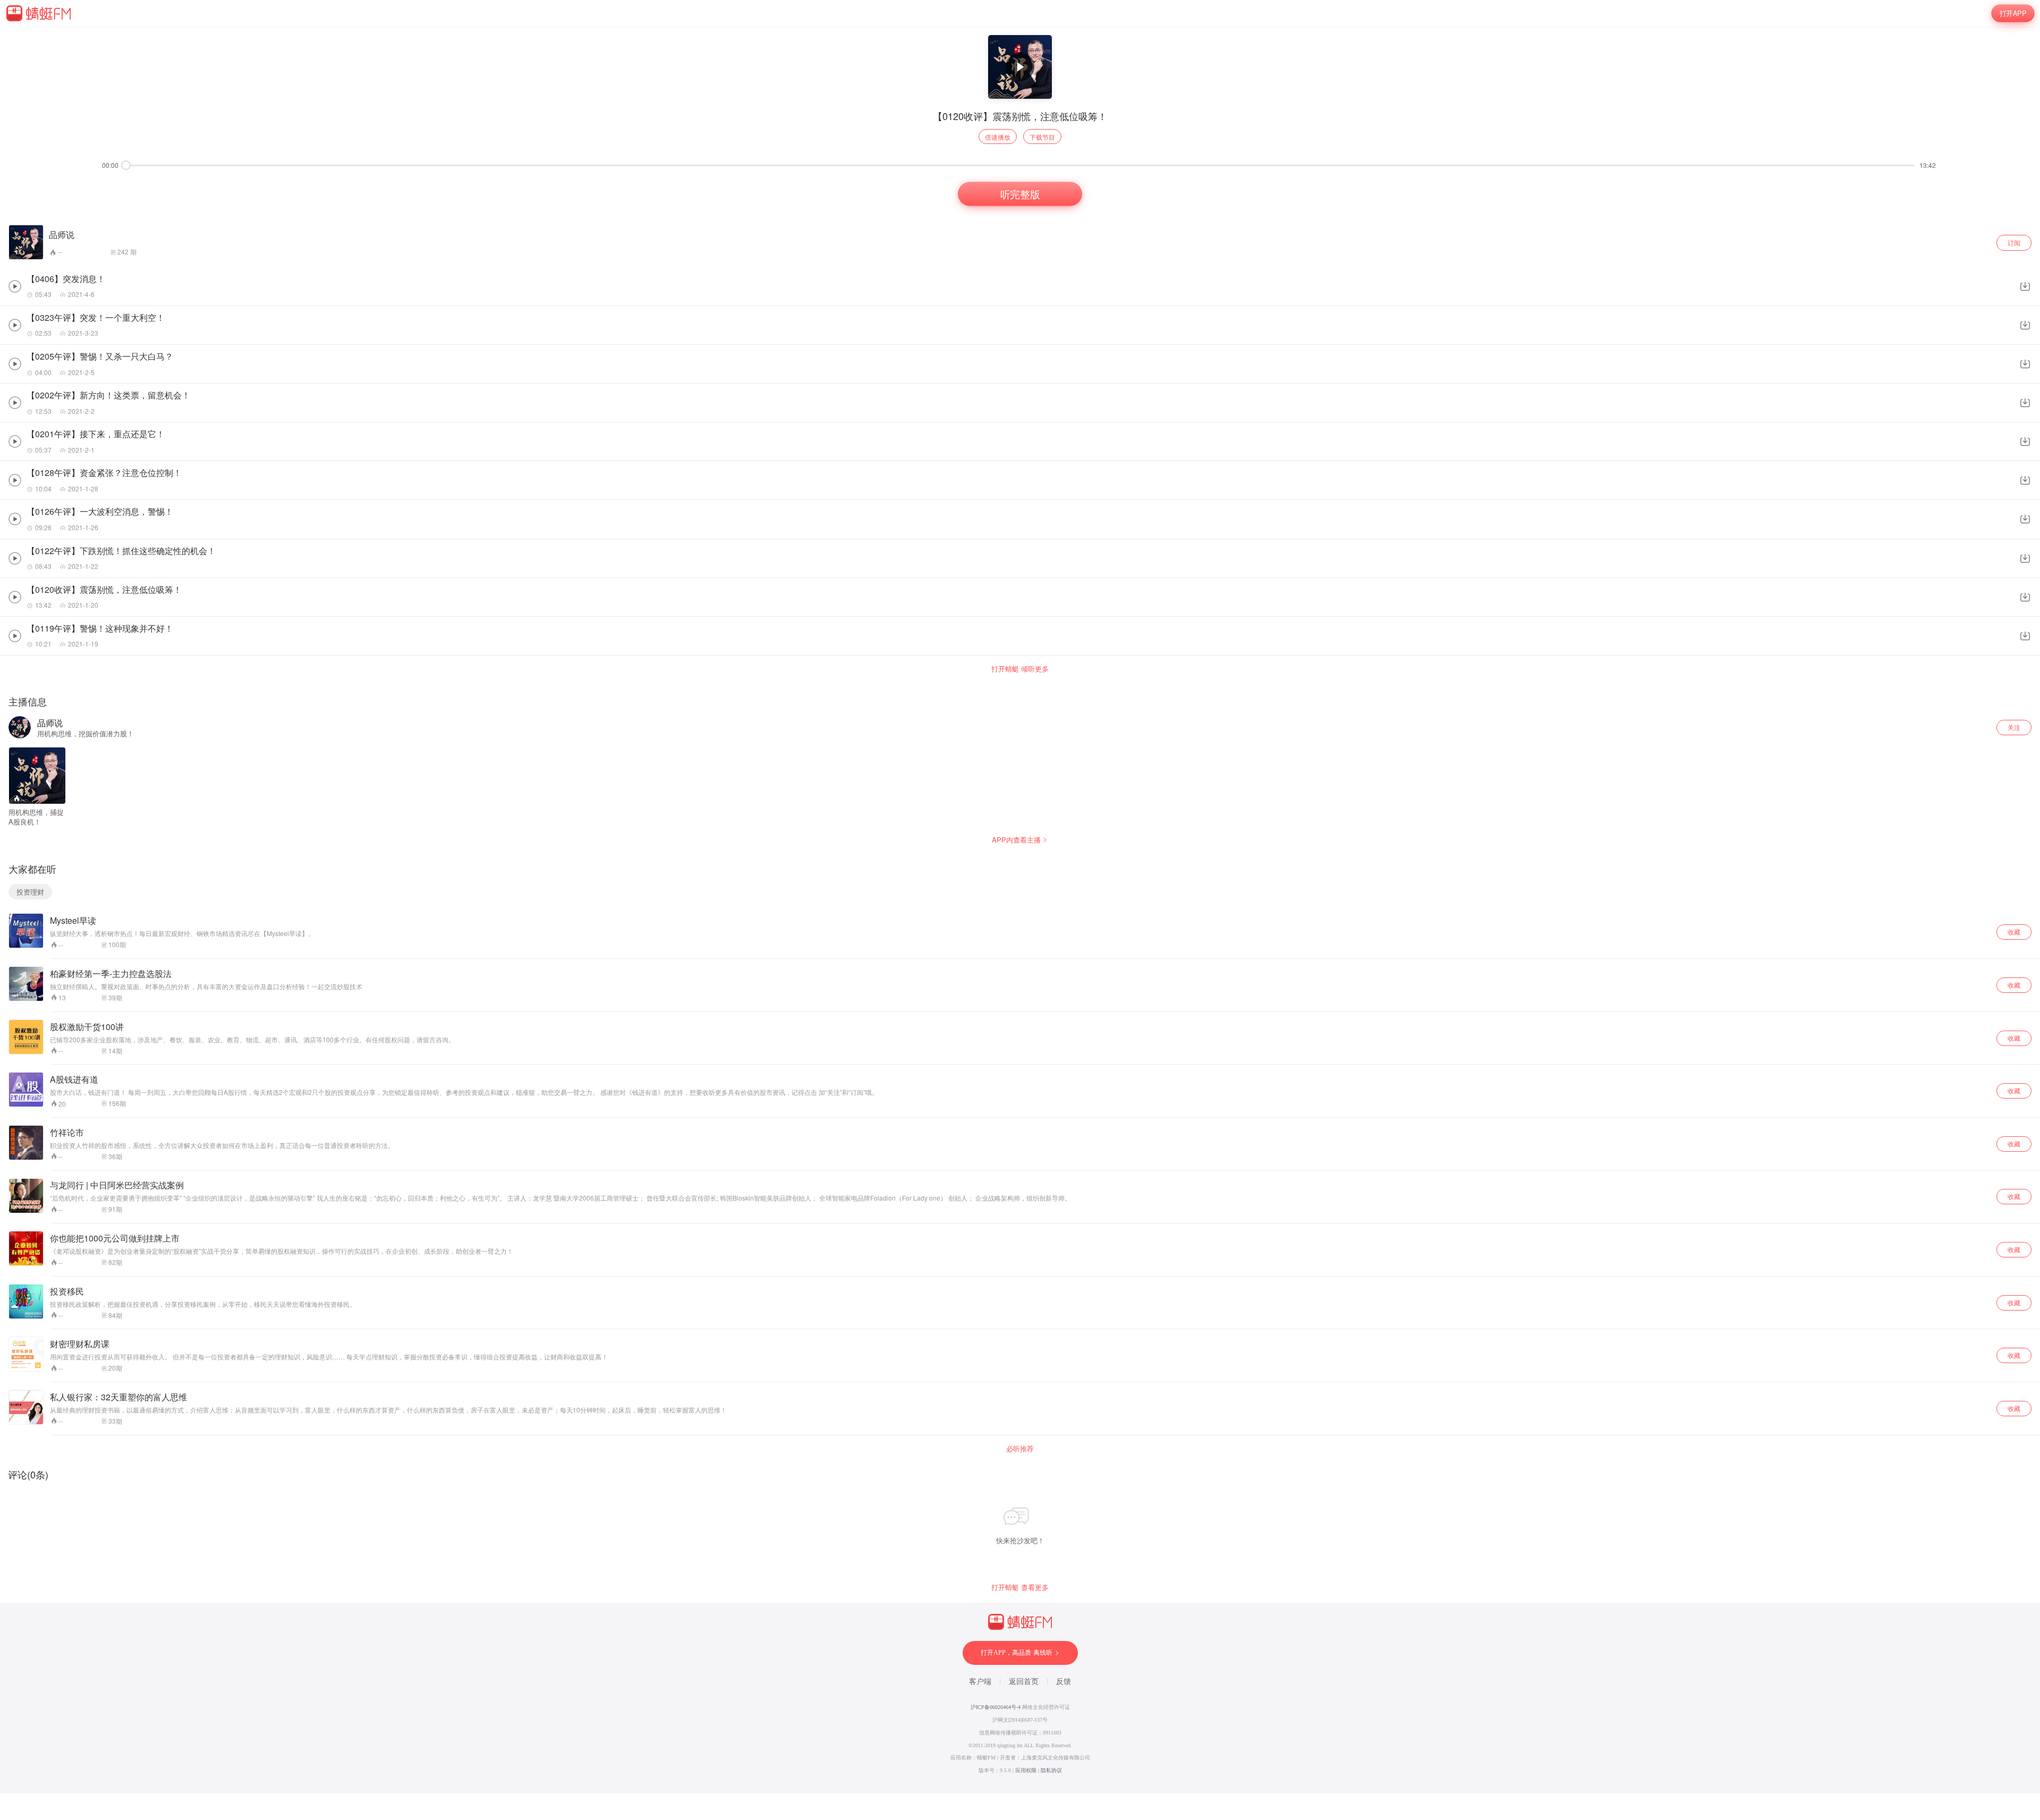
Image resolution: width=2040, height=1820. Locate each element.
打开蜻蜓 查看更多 (1020, 1587)
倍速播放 (998, 137)
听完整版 (1020, 194)
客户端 (980, 1682)
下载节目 (1042, 137)
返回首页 (1024, 1682)
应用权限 (1026, 1770)
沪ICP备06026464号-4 (996, 1707)
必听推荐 (1020, 1449)
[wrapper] (1020, 910)
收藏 (2014, 932)
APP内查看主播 (1016, 840)
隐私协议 (1051, 1770)
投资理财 (30, 892)
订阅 (2014, 243)
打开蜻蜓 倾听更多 (1020, 669)
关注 (2014, 727)
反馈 (1064, 1682)
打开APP (2013, 13)
